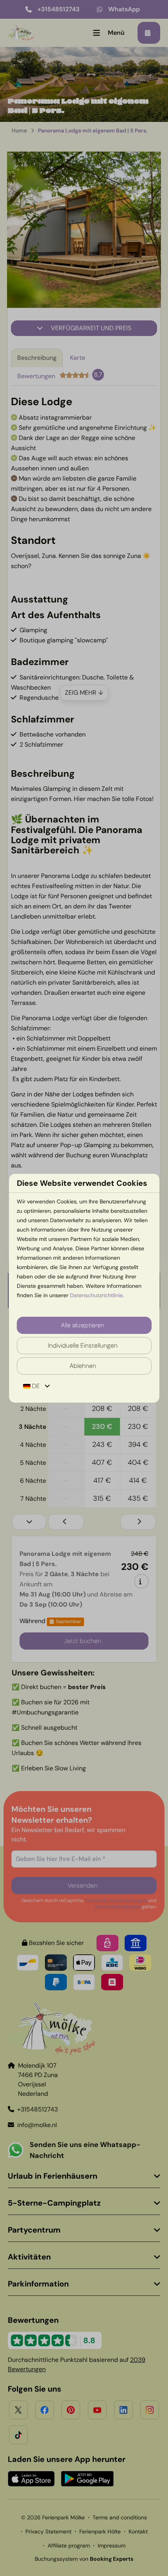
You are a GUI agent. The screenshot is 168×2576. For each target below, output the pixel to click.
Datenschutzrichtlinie (96, 1295)
